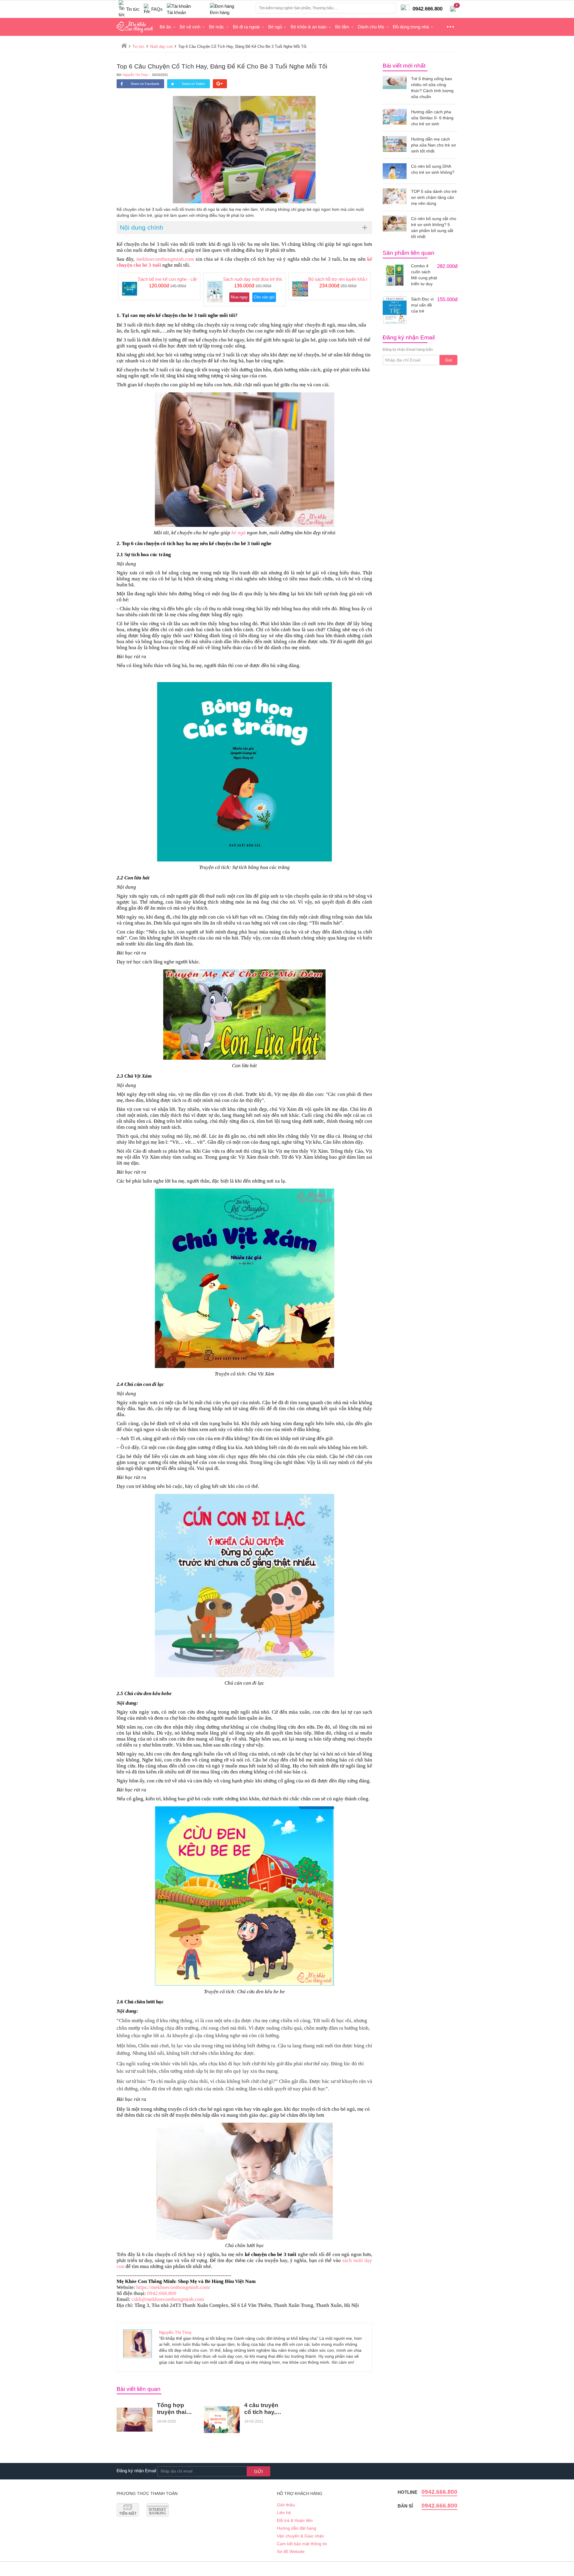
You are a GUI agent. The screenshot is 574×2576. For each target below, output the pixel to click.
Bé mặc (217, 27)
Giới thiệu (286, 2505)
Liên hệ (284, 2513)
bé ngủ (239, 533)
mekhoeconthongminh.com (165, 259)
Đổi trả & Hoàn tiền (295, 2520)
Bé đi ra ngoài (246, 27)
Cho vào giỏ (264, 297)
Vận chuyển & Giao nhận (300, 2536)
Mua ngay (239, 297)
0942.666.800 (162, 2293)
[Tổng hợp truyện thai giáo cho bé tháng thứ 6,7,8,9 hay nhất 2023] (135, 2420)
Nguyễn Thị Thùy (135, 75)
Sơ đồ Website (291, 2551)
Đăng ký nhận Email (136, 2471)
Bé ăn (165, 27)
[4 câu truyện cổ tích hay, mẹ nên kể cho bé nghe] (222, 2420)
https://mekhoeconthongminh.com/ (173, 2287)
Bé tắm (342, 27)
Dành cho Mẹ (371, 27)
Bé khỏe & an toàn (309, 27)
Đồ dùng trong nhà (411, 27)
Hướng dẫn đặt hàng (297, 2528)
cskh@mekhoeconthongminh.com (168, 2299)
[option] (159, 286)
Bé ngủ (275, 27)
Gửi (449, 360)
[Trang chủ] (124, 45)
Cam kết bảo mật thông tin (302, 2544)
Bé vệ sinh (190, 27)
